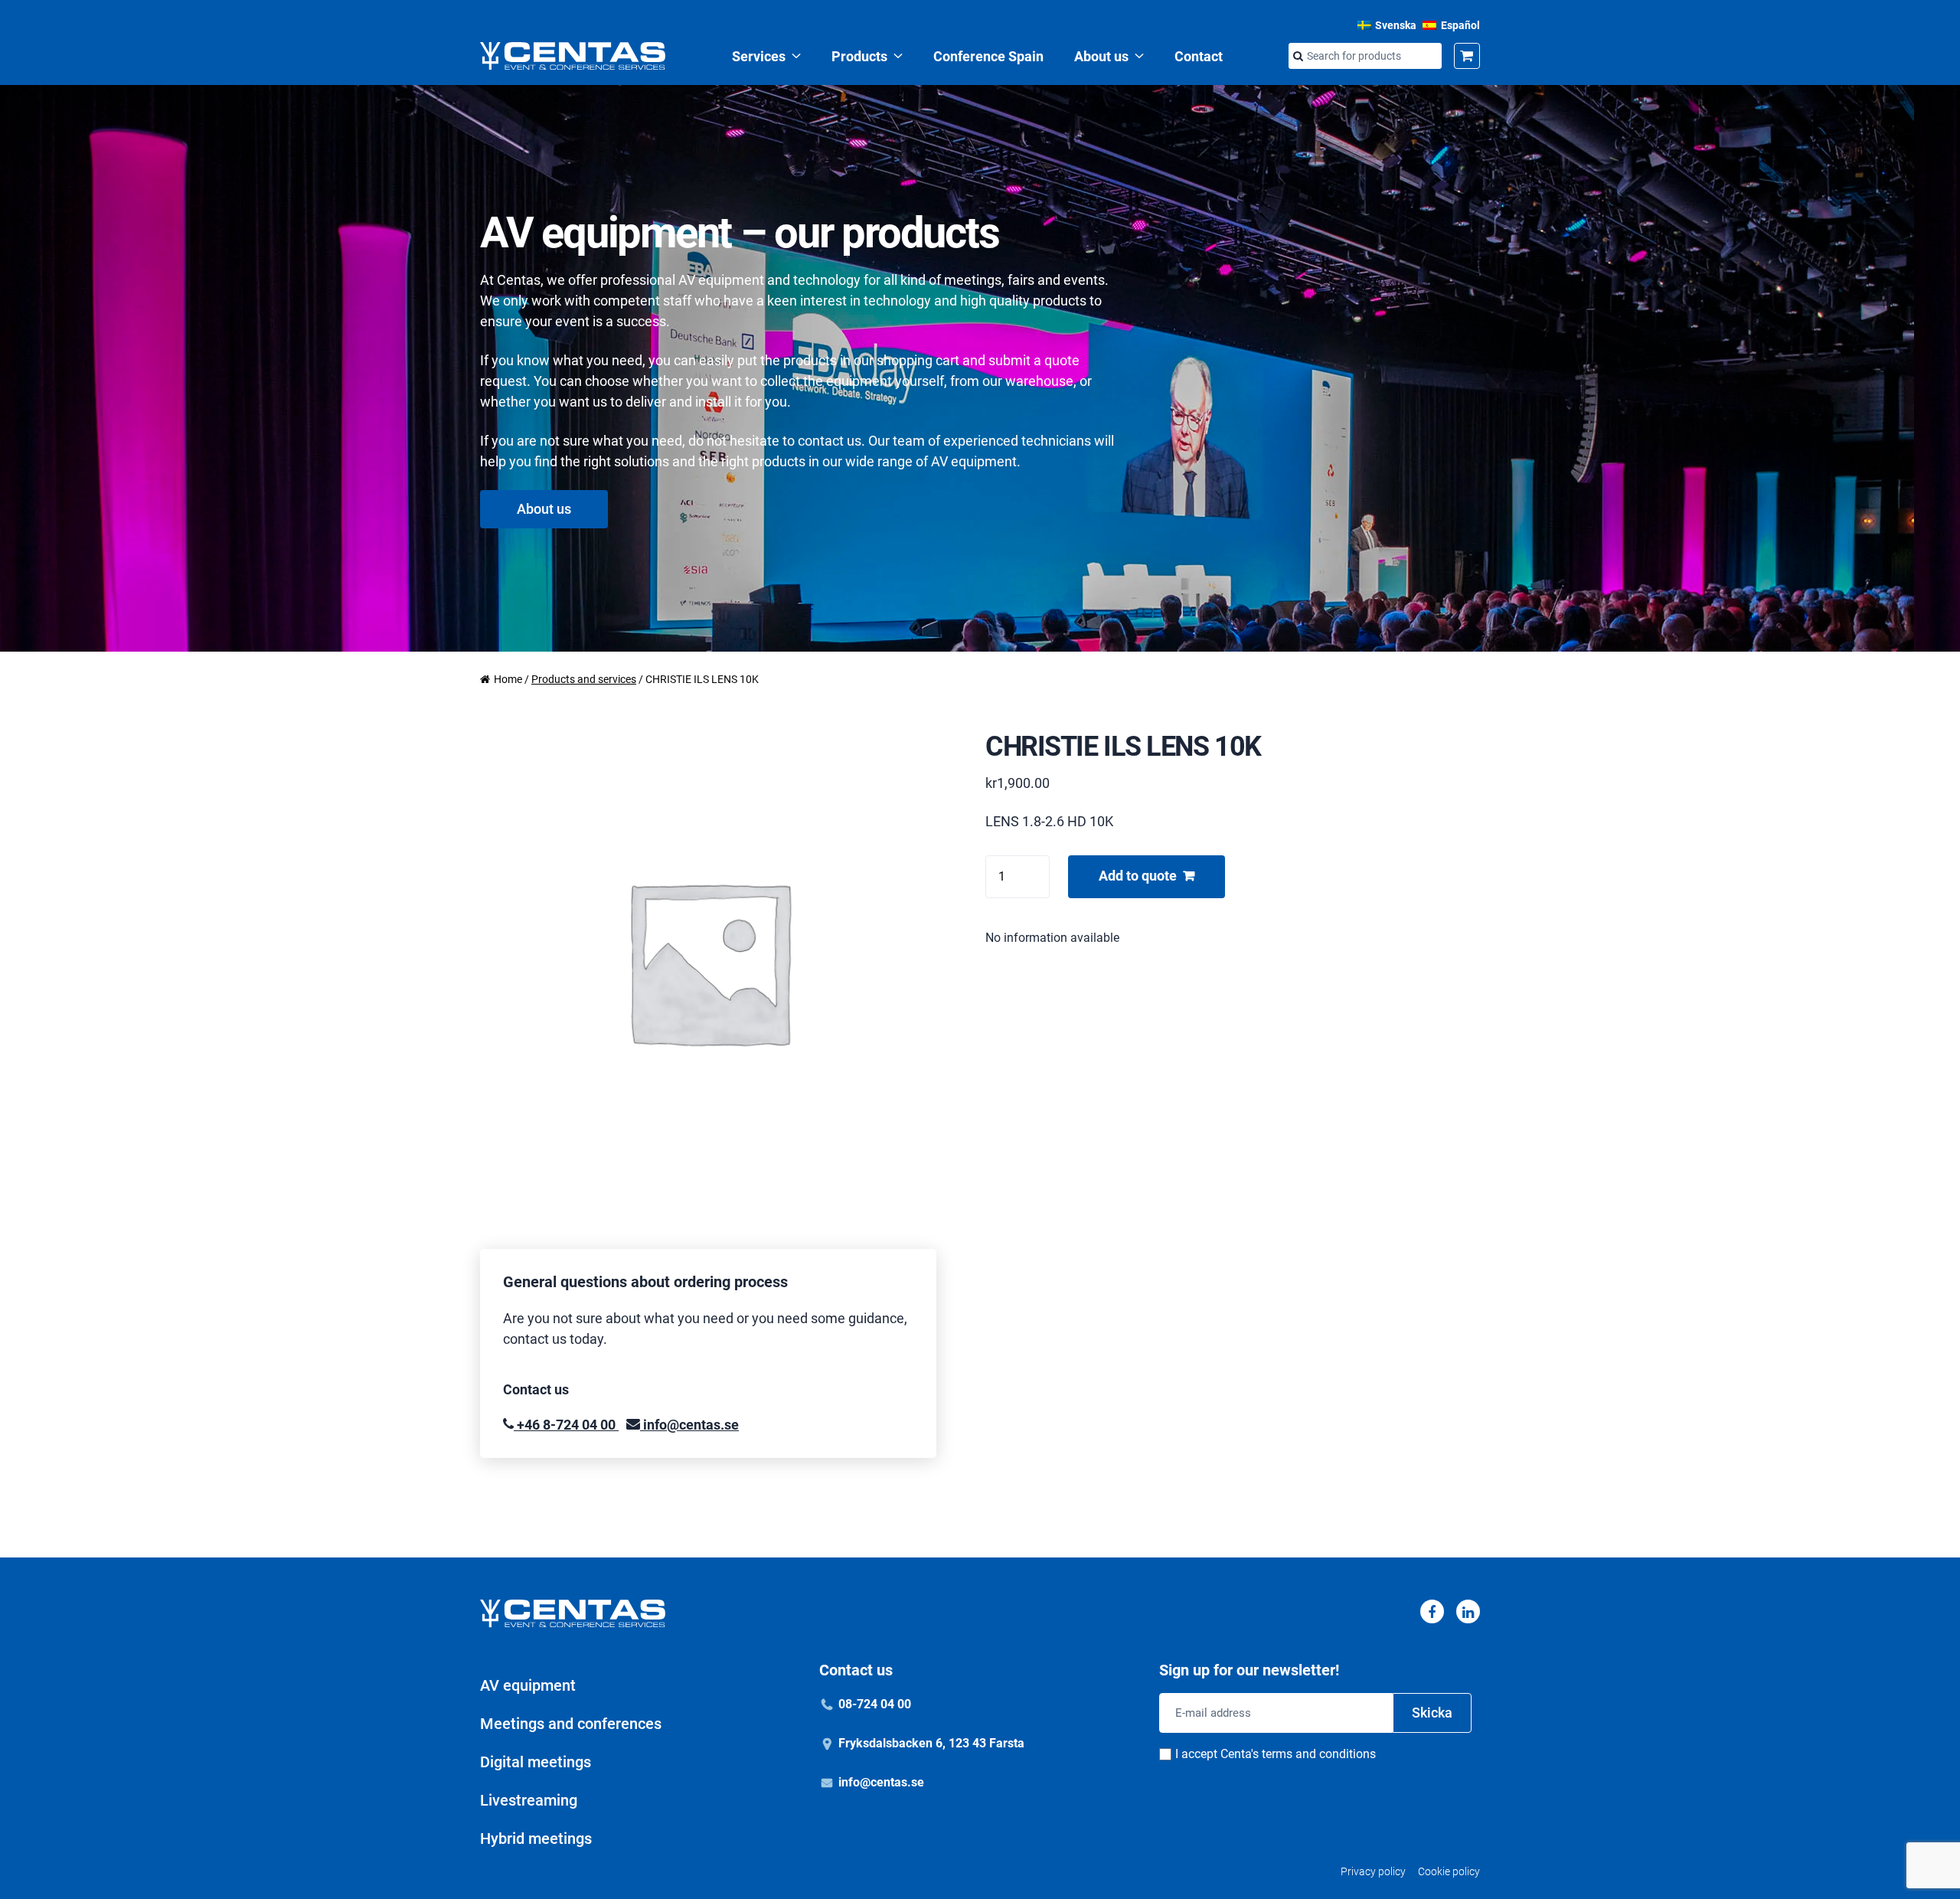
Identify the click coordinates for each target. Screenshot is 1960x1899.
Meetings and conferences (571, 1724)
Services (759, 56)
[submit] (1298, 57)
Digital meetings (536, 1762)
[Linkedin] (1468, 1611)
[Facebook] (1432, 1611)
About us (1101, 56)
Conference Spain (988, 56)
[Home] (573, 56)
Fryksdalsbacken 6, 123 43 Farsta (931, 1743)
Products (859, 56)
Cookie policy (1449, 1871)
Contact (1199, 56)
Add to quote (1138, 876)
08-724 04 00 (875, 1704)
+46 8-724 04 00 (566, 1425)
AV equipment (528, 1685)
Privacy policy (1373, 1871)
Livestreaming (529, 1800)
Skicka (1432, 1713)
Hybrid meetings (536, 1839)
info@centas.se (689, 1425)
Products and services (584, 679)
